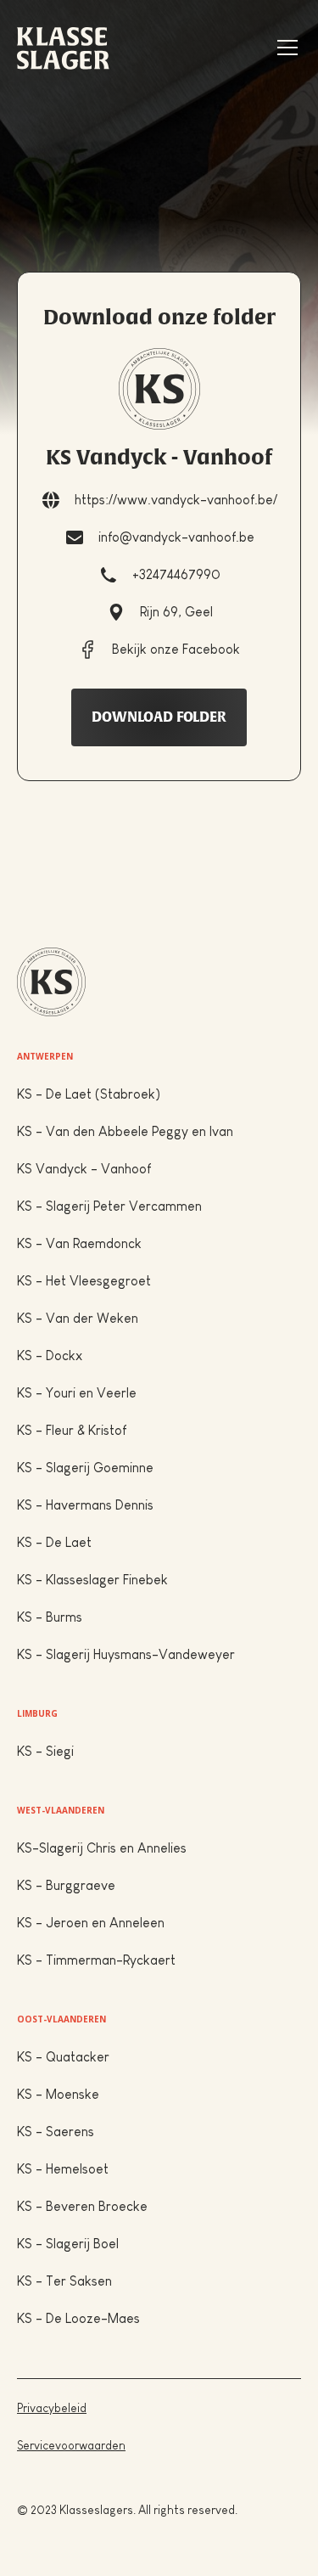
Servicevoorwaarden (71, 2445)
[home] (63, 48)
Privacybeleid (52, 2408)
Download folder (159, 717)
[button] (284, 48)
